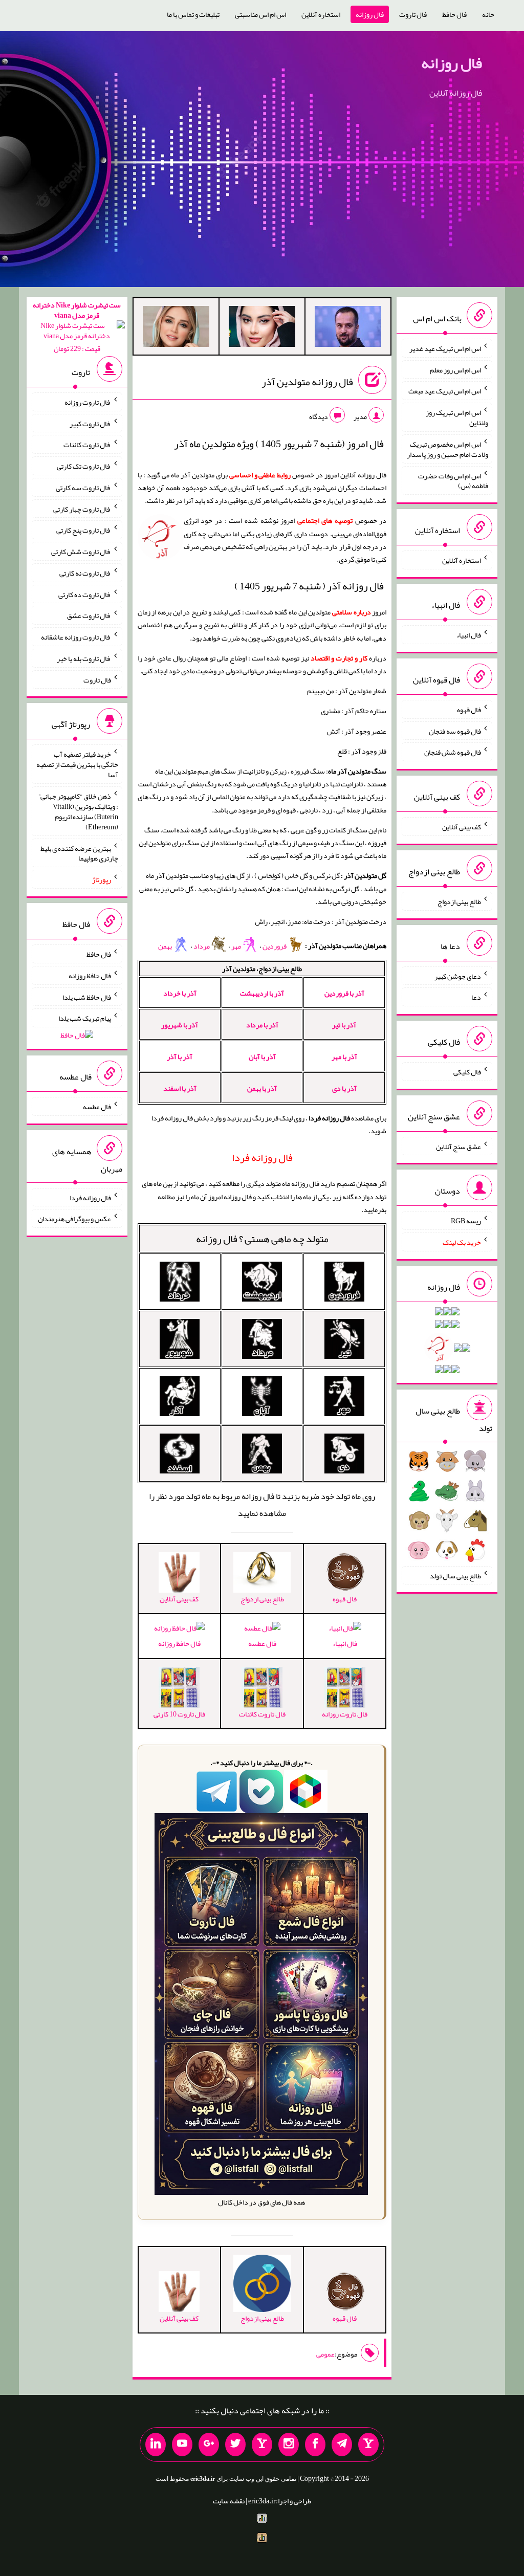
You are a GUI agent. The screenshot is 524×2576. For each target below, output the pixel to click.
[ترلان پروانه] (262, 328)
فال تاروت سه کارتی (83, 488)
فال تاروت (413, 14)
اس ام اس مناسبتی (260, 14)
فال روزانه (370, 14)
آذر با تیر (344, 1025)
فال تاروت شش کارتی (81, 552)
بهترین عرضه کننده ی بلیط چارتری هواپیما (79, 853)
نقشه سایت (229, 2501)
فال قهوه (469, 710)
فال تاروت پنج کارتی (84, 530)
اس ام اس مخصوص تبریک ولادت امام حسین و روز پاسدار (447, 449)
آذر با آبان (262, 1056)
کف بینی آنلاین (462, 827)
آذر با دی (344, 1088)
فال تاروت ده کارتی (85, 594)
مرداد (202, 946)
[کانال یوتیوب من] (182, 2445)
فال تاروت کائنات (87, 445)
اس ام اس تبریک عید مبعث (445, 391)
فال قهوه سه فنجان (455, 731)
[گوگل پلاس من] (209, 2445)
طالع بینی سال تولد (455, 1575)
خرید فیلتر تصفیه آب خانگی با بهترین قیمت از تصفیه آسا (77, 764)
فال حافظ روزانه (179, 1643)
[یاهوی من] (368, 2445)
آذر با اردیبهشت (262, 993)
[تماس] (262, 2445)
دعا (476, 997)
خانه (488, 14)
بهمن (166, 946)
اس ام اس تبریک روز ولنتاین (457, 417)
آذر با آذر (180, 1056)
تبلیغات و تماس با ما (193, 14)
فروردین (275, 946)
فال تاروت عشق (89, 615)
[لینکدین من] (156, 2445)
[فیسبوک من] (315, 2445)
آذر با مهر (344, 1056)
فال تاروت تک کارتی (84, 466)
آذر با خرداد (180, 993)
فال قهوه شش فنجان (453, 752)
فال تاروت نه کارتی (85, 573)
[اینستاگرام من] (289, 2445)
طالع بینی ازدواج (459, 901)
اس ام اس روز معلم (455, 369)
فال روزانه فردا (90, 1197)
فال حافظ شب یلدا (87, 997)
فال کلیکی (467, 1072)
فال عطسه (262, 1643)
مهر (237, 946)
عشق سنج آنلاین (458, 1146)
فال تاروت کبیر (90, 423)
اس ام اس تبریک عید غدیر (445, 348)
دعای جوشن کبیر (458, 976)
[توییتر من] (235, 2445)
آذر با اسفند (180, 1088)
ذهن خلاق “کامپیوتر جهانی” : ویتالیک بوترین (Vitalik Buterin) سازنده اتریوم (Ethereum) (78, 811)
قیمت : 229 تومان (77, 327)
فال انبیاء (345, 1643)
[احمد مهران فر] (348, 328)
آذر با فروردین (344, 993)
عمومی (325, 2354)
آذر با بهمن (262, 1088)
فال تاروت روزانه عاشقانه (76, 637)
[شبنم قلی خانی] (176, 328)
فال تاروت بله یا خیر (84, 658)
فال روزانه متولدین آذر (307, 382)
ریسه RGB (466, 1221)
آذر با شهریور (180, 1025)
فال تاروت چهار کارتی (82, 509)
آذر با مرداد (262, 1025)
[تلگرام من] (342, 2445)
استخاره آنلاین (321, 14)
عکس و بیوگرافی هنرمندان (74, 1219)
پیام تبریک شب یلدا (85, 1018)
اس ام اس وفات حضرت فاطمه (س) (453, 480)
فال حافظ (454, 14)
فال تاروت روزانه (88, 402)
